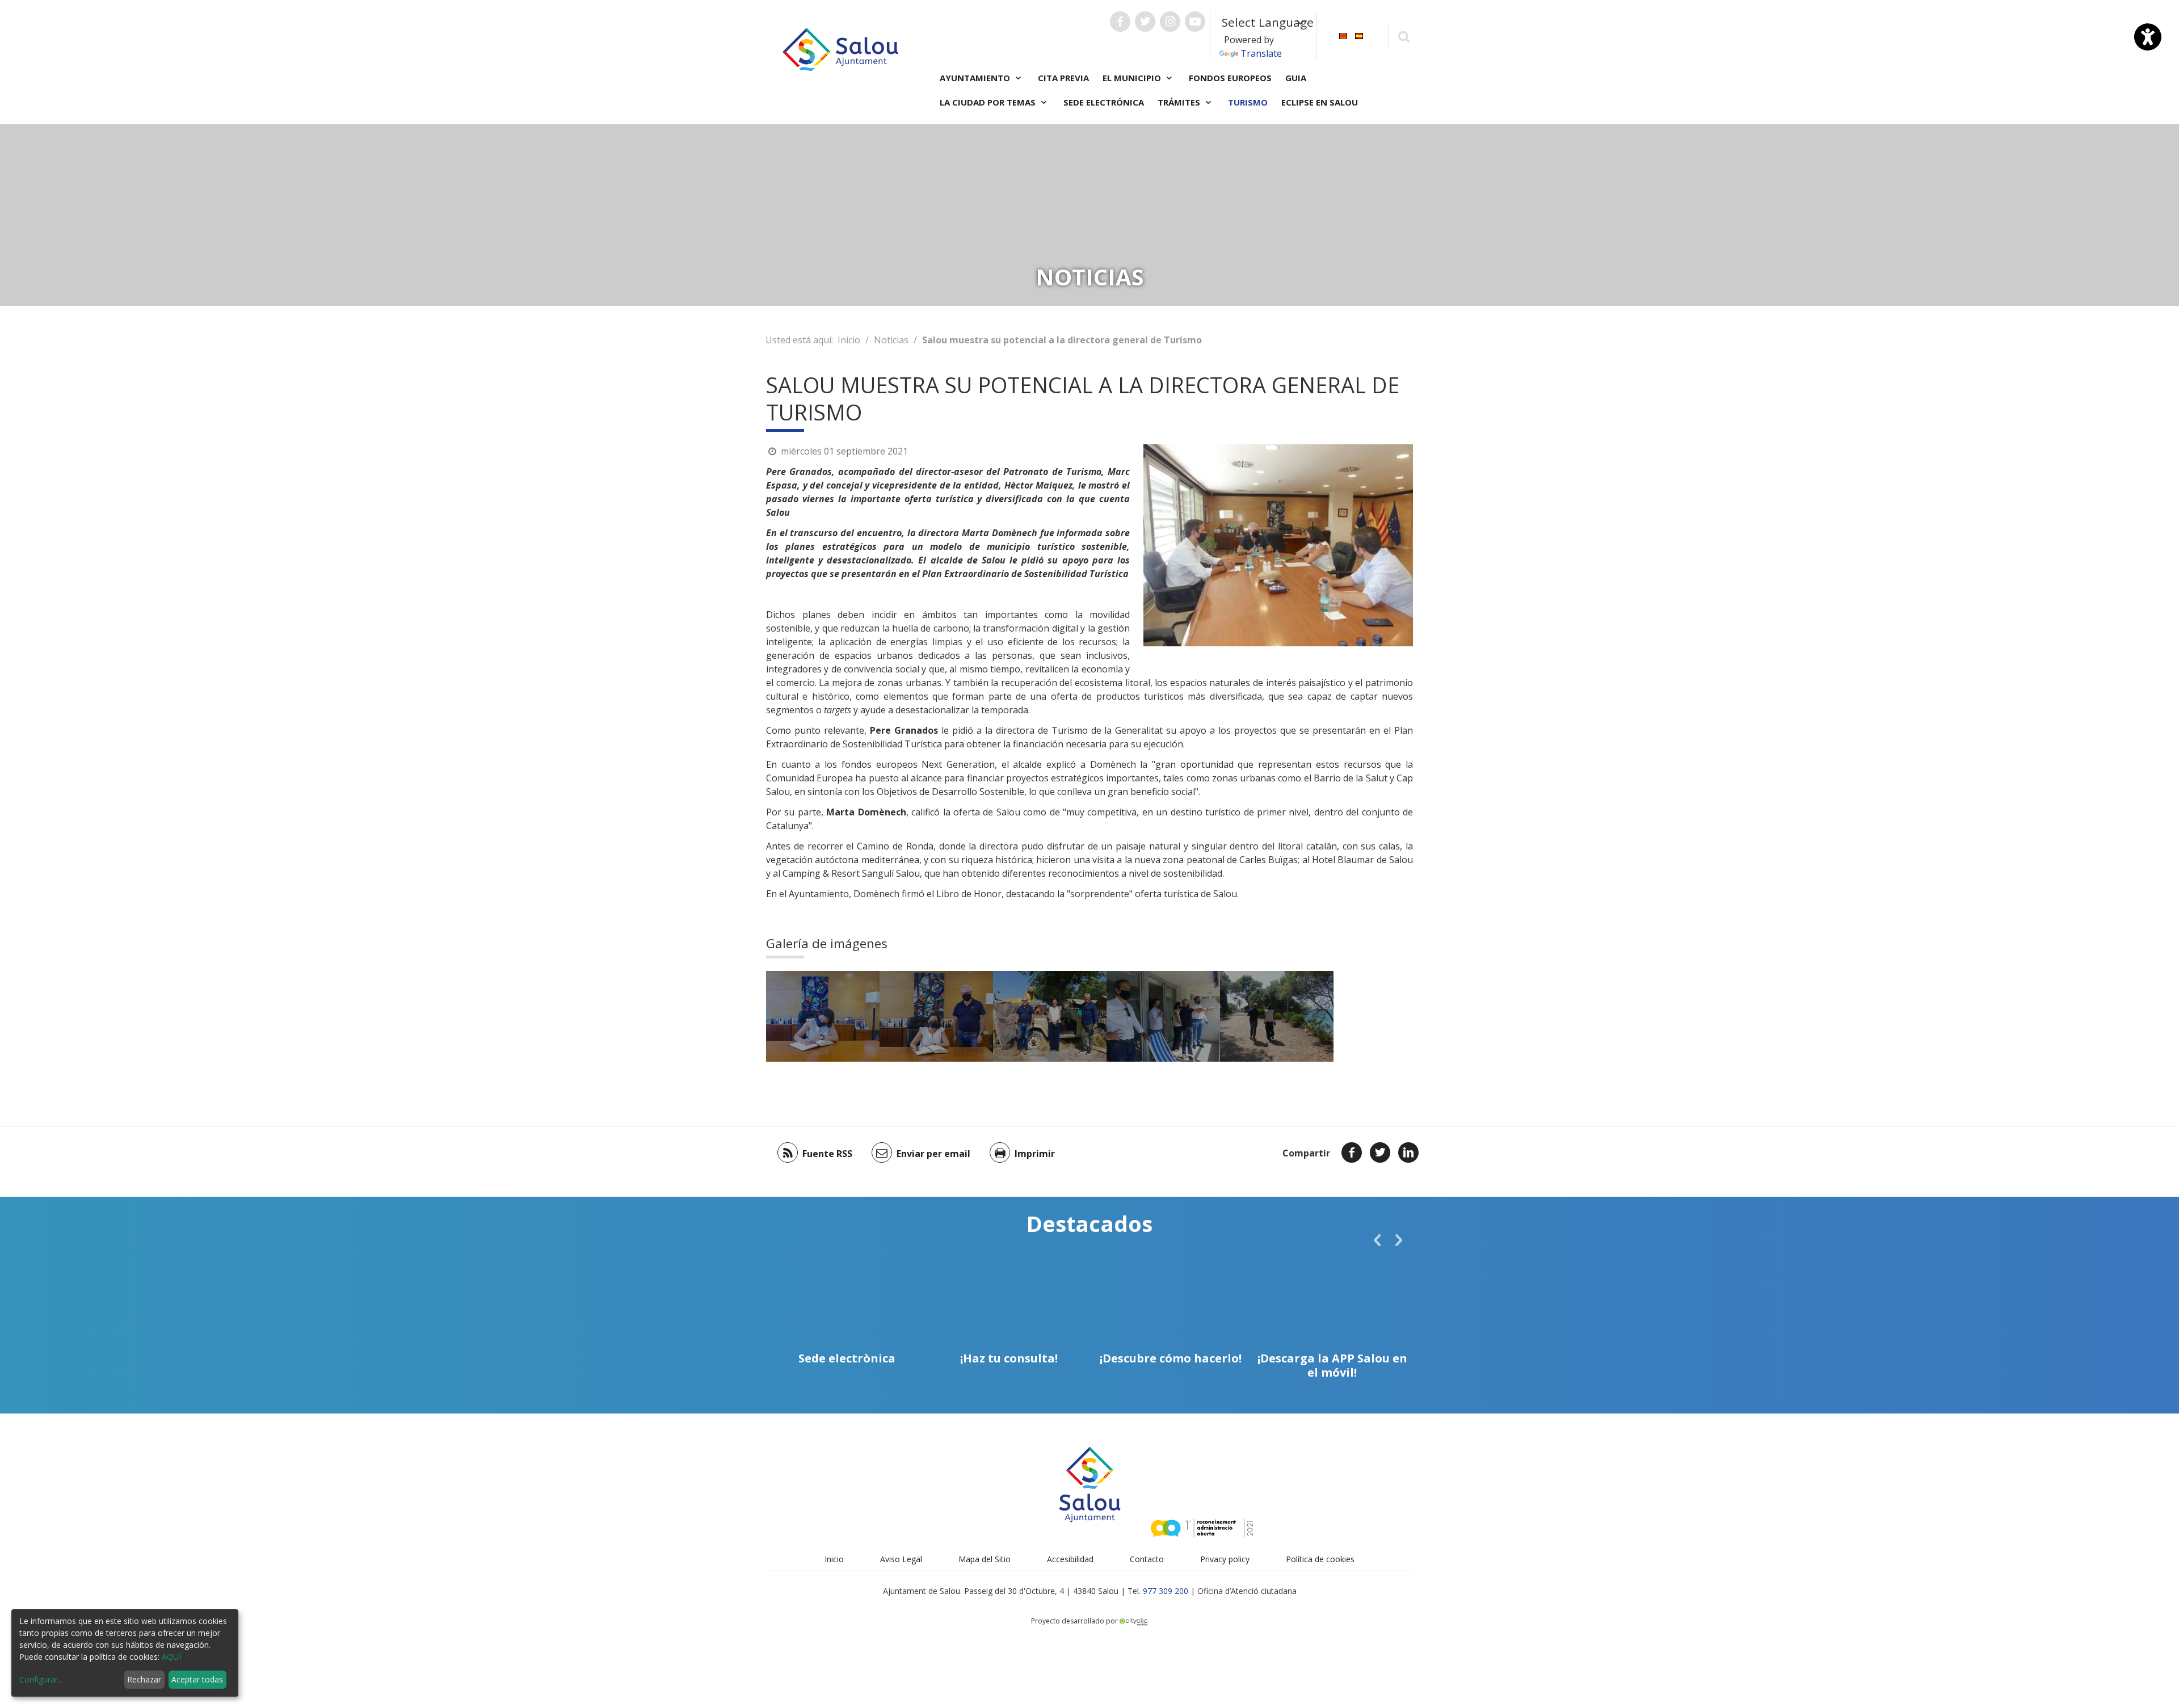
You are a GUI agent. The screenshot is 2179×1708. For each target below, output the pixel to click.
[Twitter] (1380, 1152)
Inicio (849, 340)
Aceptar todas (197, 1679)
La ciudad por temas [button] (989, 102)
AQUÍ (171, 1657)
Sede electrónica (1104, 102)
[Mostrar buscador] (1404, 36)
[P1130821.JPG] (1050, 1016)
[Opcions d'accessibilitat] (2148, 37)
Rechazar (144, 1679)
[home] (840, 48)
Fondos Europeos (1230, 78)
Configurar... (41, 1679)
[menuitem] (1343, 35)
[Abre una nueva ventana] (1120, 22)
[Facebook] (1352, 1152)
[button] (1377, 1240)
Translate (1261, 53)
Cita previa (1063, 78)
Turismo (1248, 102)
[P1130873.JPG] (1163, 1016)
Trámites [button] (1180, 102)
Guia (1296, 78)
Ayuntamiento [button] (976, 78)
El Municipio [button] (1133, 78)
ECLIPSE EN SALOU (1320, 102)
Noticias (891, 340)
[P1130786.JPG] (936, 1016)
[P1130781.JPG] (823, 1016)
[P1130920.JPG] (1277, 1016)
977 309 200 (1166, 1591)
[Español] (1359, 35)
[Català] (1343, 35)
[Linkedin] (1408, 1152)
